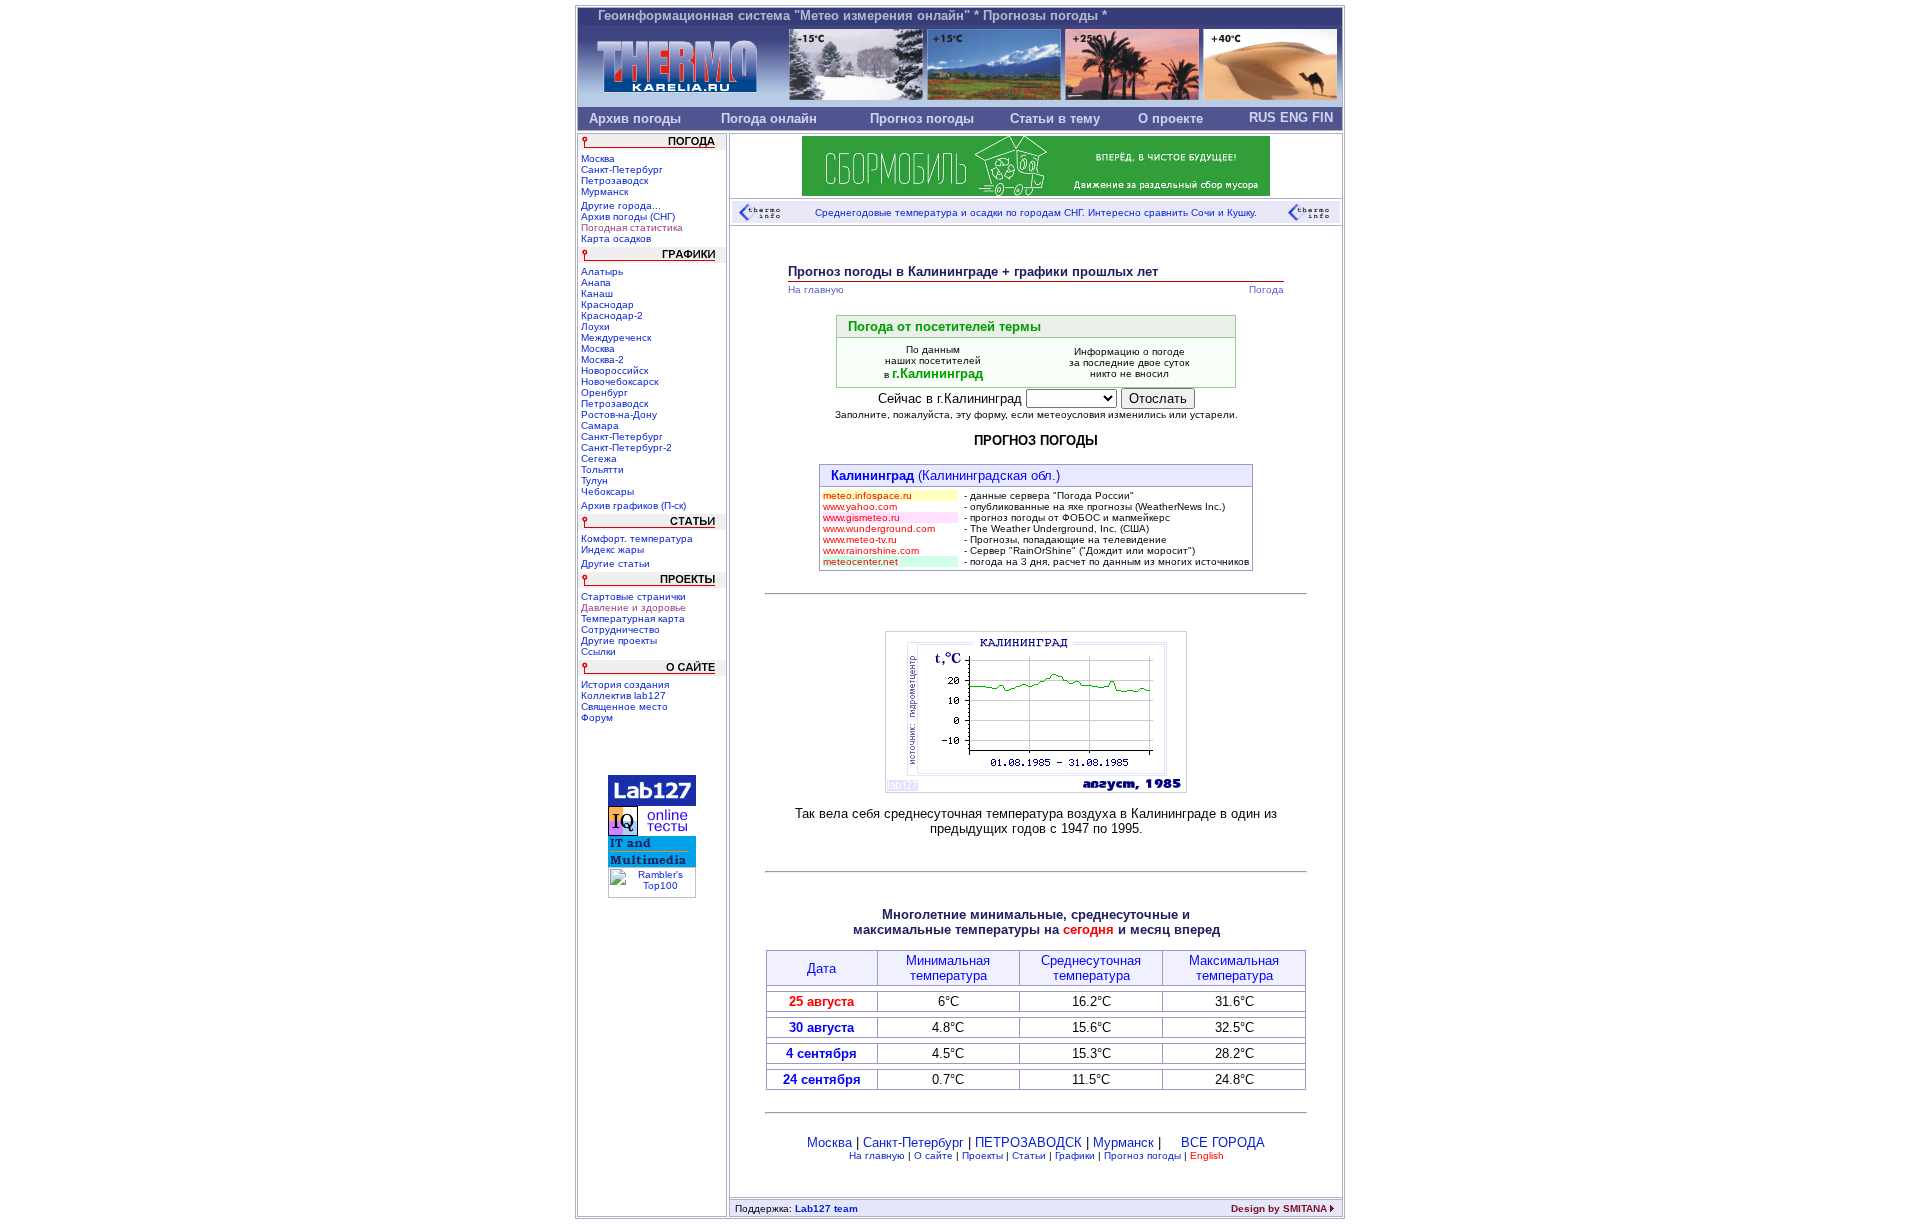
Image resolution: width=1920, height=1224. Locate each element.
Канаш (597, 293)
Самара (600, 425)
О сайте (933, 1155)
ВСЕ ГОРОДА (1223, 1142)
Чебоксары (607, 491)
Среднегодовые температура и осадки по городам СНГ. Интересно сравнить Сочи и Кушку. (1036, 212)
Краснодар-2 (612, 315)
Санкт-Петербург (622, 169)
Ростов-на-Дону (619, 414)
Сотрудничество (620, 629)
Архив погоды (635, 118)
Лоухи (595, 326)
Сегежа (599, 458)
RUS (1262, 117)
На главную (877, 1155)
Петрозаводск (614, 180)
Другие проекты (619, 640)
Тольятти (602, 469)
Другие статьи (615, 563)
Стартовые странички (633, 596)
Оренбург (604, 392)
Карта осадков (616, 238)
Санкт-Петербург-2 (626, 447)
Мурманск (604, 191)
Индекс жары (612, 549)
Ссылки (598, 651)
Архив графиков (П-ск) (633, 505)
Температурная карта (633, 618)
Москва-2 (602, 359)
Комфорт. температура (637, 538)
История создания (625, 684)
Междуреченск (616, 337)
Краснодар (607, 304)
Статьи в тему (1055, 118)
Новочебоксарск (619, 381)
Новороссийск (614, 370)
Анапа (596, 282)
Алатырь (602, 271)
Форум (597, 717)
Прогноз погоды (922, 118)
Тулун (594, 480)
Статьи (1029, 1155)
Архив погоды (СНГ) (628, 216)
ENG (1294, 117)
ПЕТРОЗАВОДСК (1028, 1142)
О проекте (1170, 118)
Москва (598, 158)
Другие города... (621, 205)
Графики (1075, 1155)
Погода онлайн (769, 118)
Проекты (982, 1155)
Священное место (624, 706)
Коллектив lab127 (623, 695)
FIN (1322, 117)
